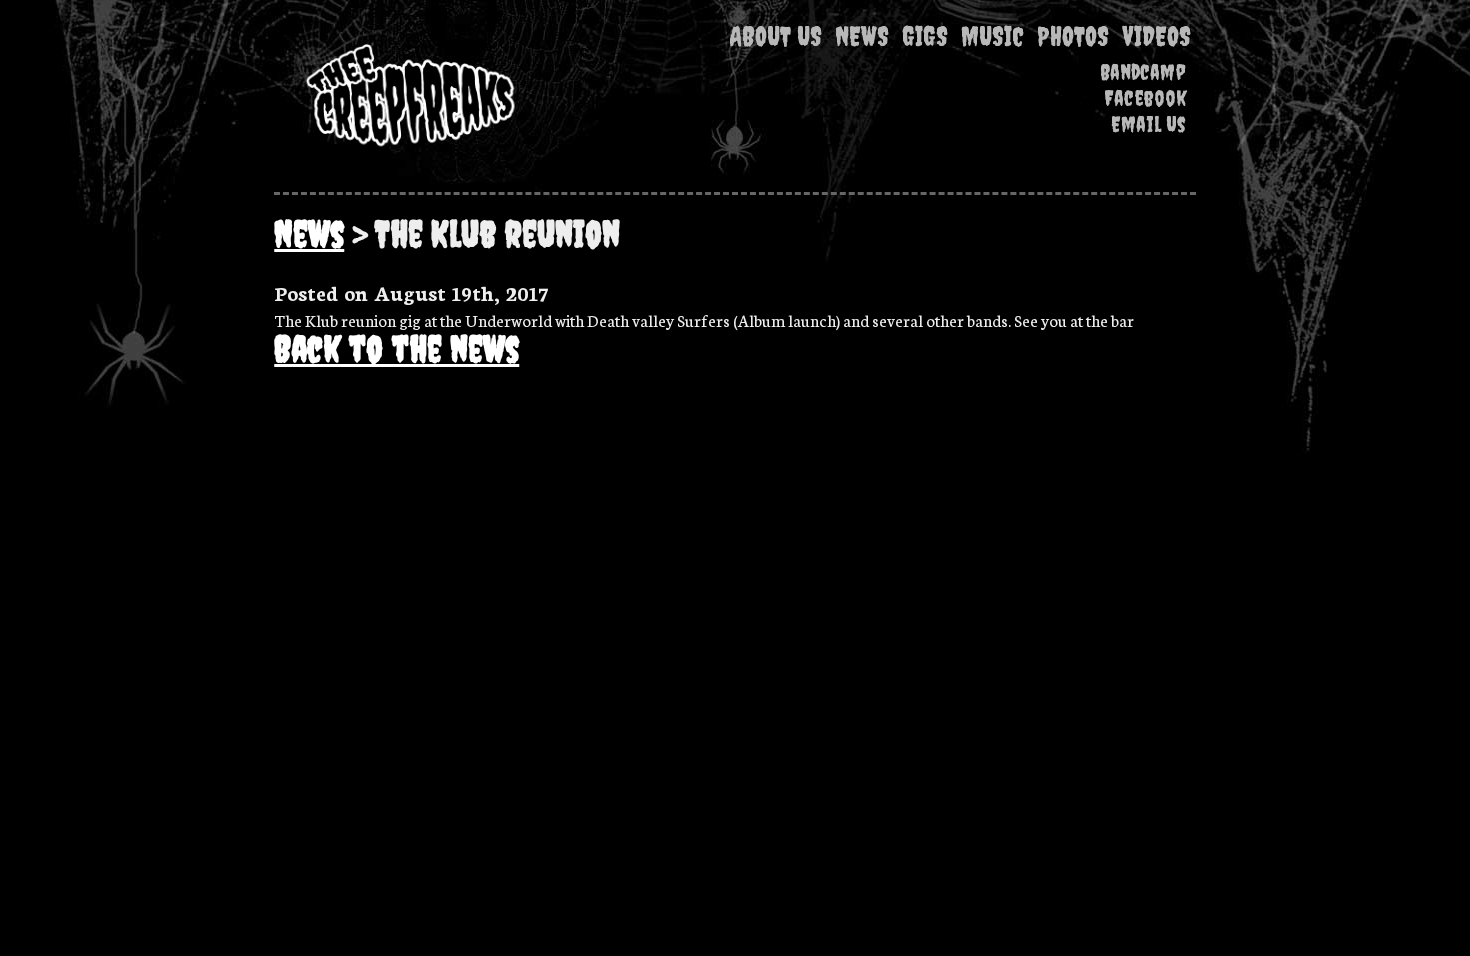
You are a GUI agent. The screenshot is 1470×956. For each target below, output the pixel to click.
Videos (1156, 36)
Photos (1073, 36)
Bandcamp (1143, 72)
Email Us (1148, 124)
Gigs (925, 36)
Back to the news (396, 349)
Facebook (1145, 98)
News (862, 36)
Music (992, 36)
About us (775, 36)
